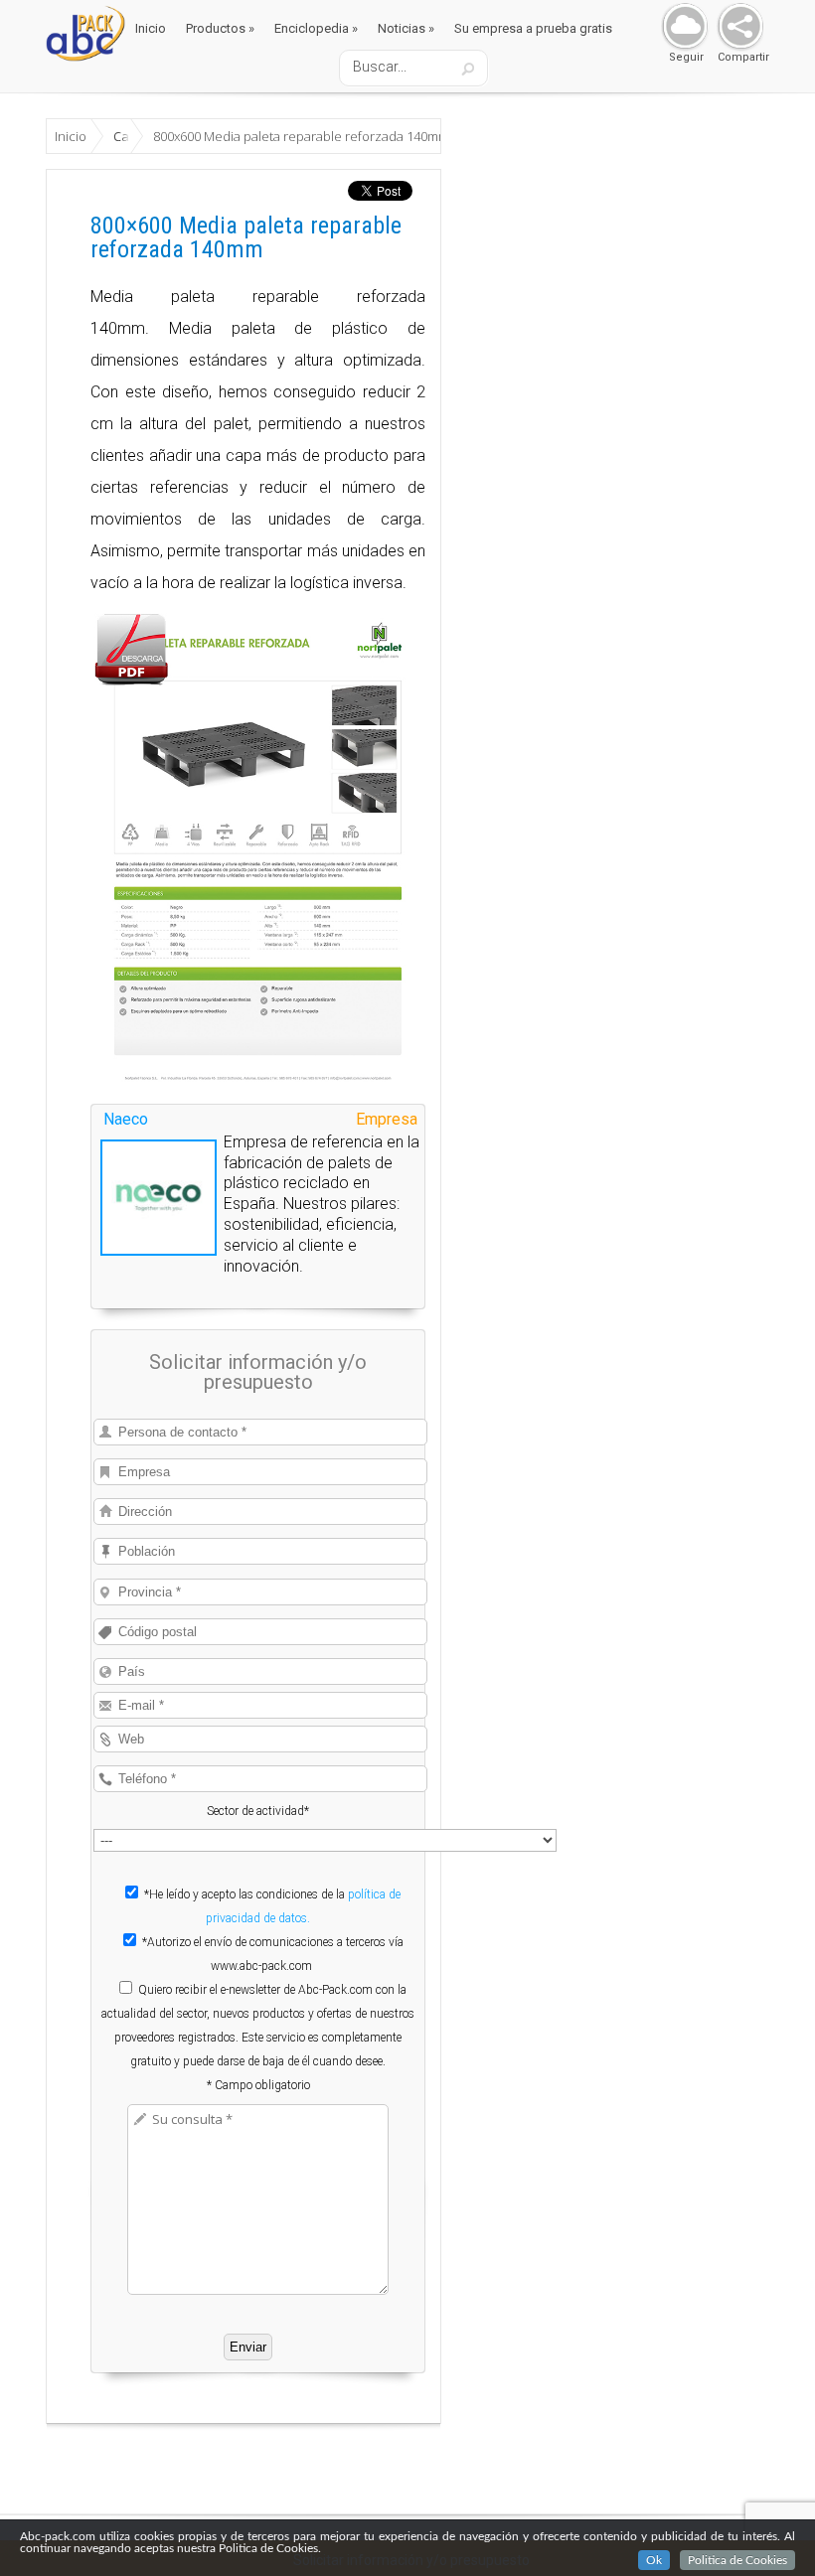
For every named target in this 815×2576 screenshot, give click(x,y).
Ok (654, 2560)
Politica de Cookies (737, 2560)
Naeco (126, 1119)
